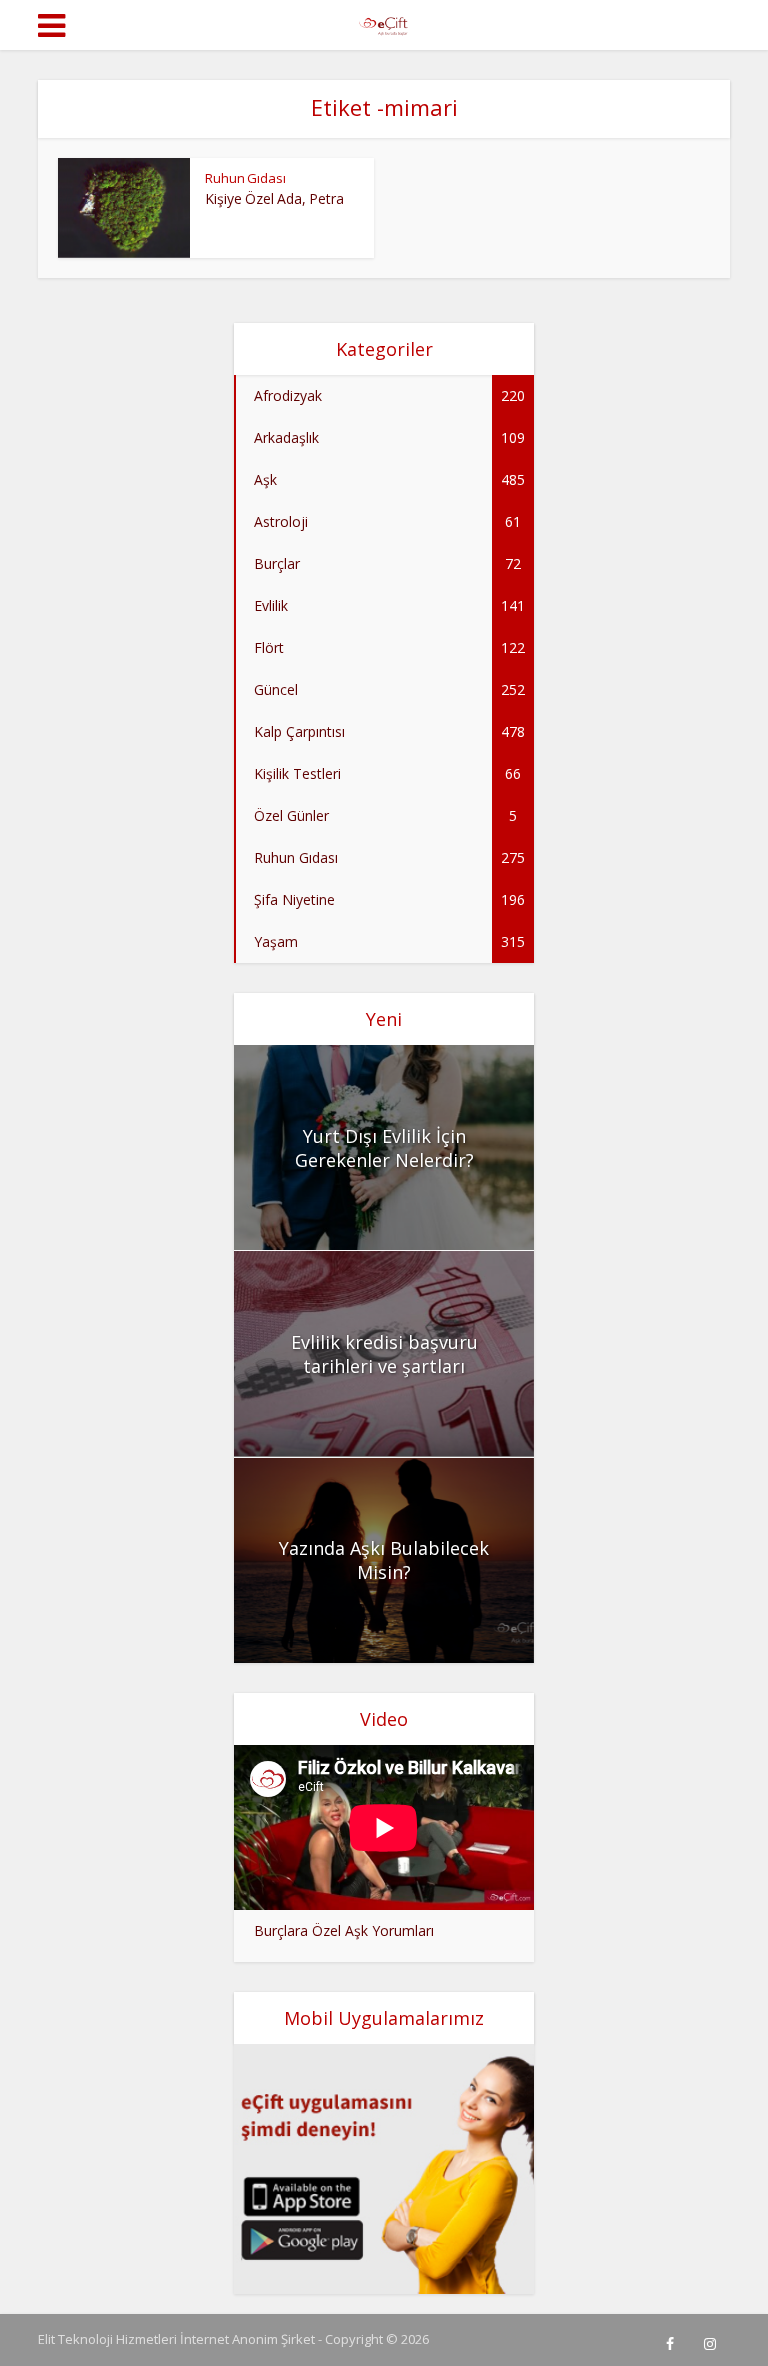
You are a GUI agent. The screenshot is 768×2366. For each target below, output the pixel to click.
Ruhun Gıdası (245, 178)
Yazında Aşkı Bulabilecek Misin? (384, 1560)
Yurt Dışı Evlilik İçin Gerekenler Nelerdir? (384, 1148)
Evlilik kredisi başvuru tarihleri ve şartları (384, 1354)
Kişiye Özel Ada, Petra (274, 198)
